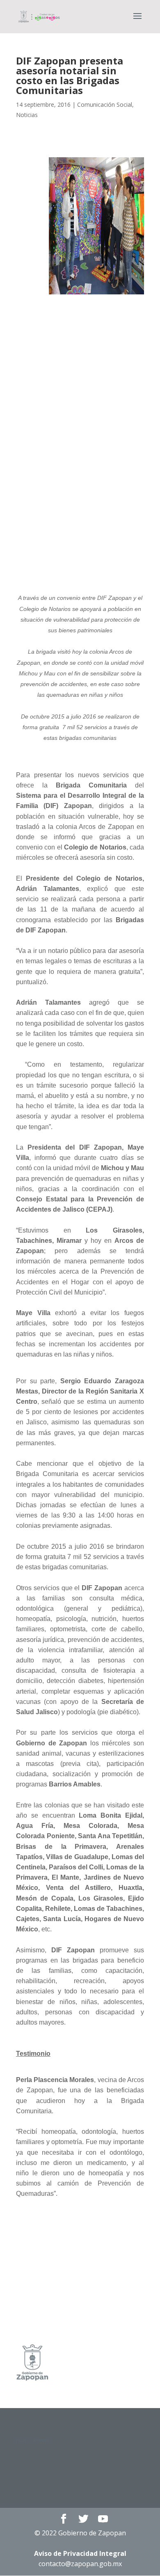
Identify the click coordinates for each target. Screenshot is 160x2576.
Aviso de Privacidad (80, 2553)
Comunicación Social (105, 104)
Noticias (27, 115)
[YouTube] (103, 2519)
